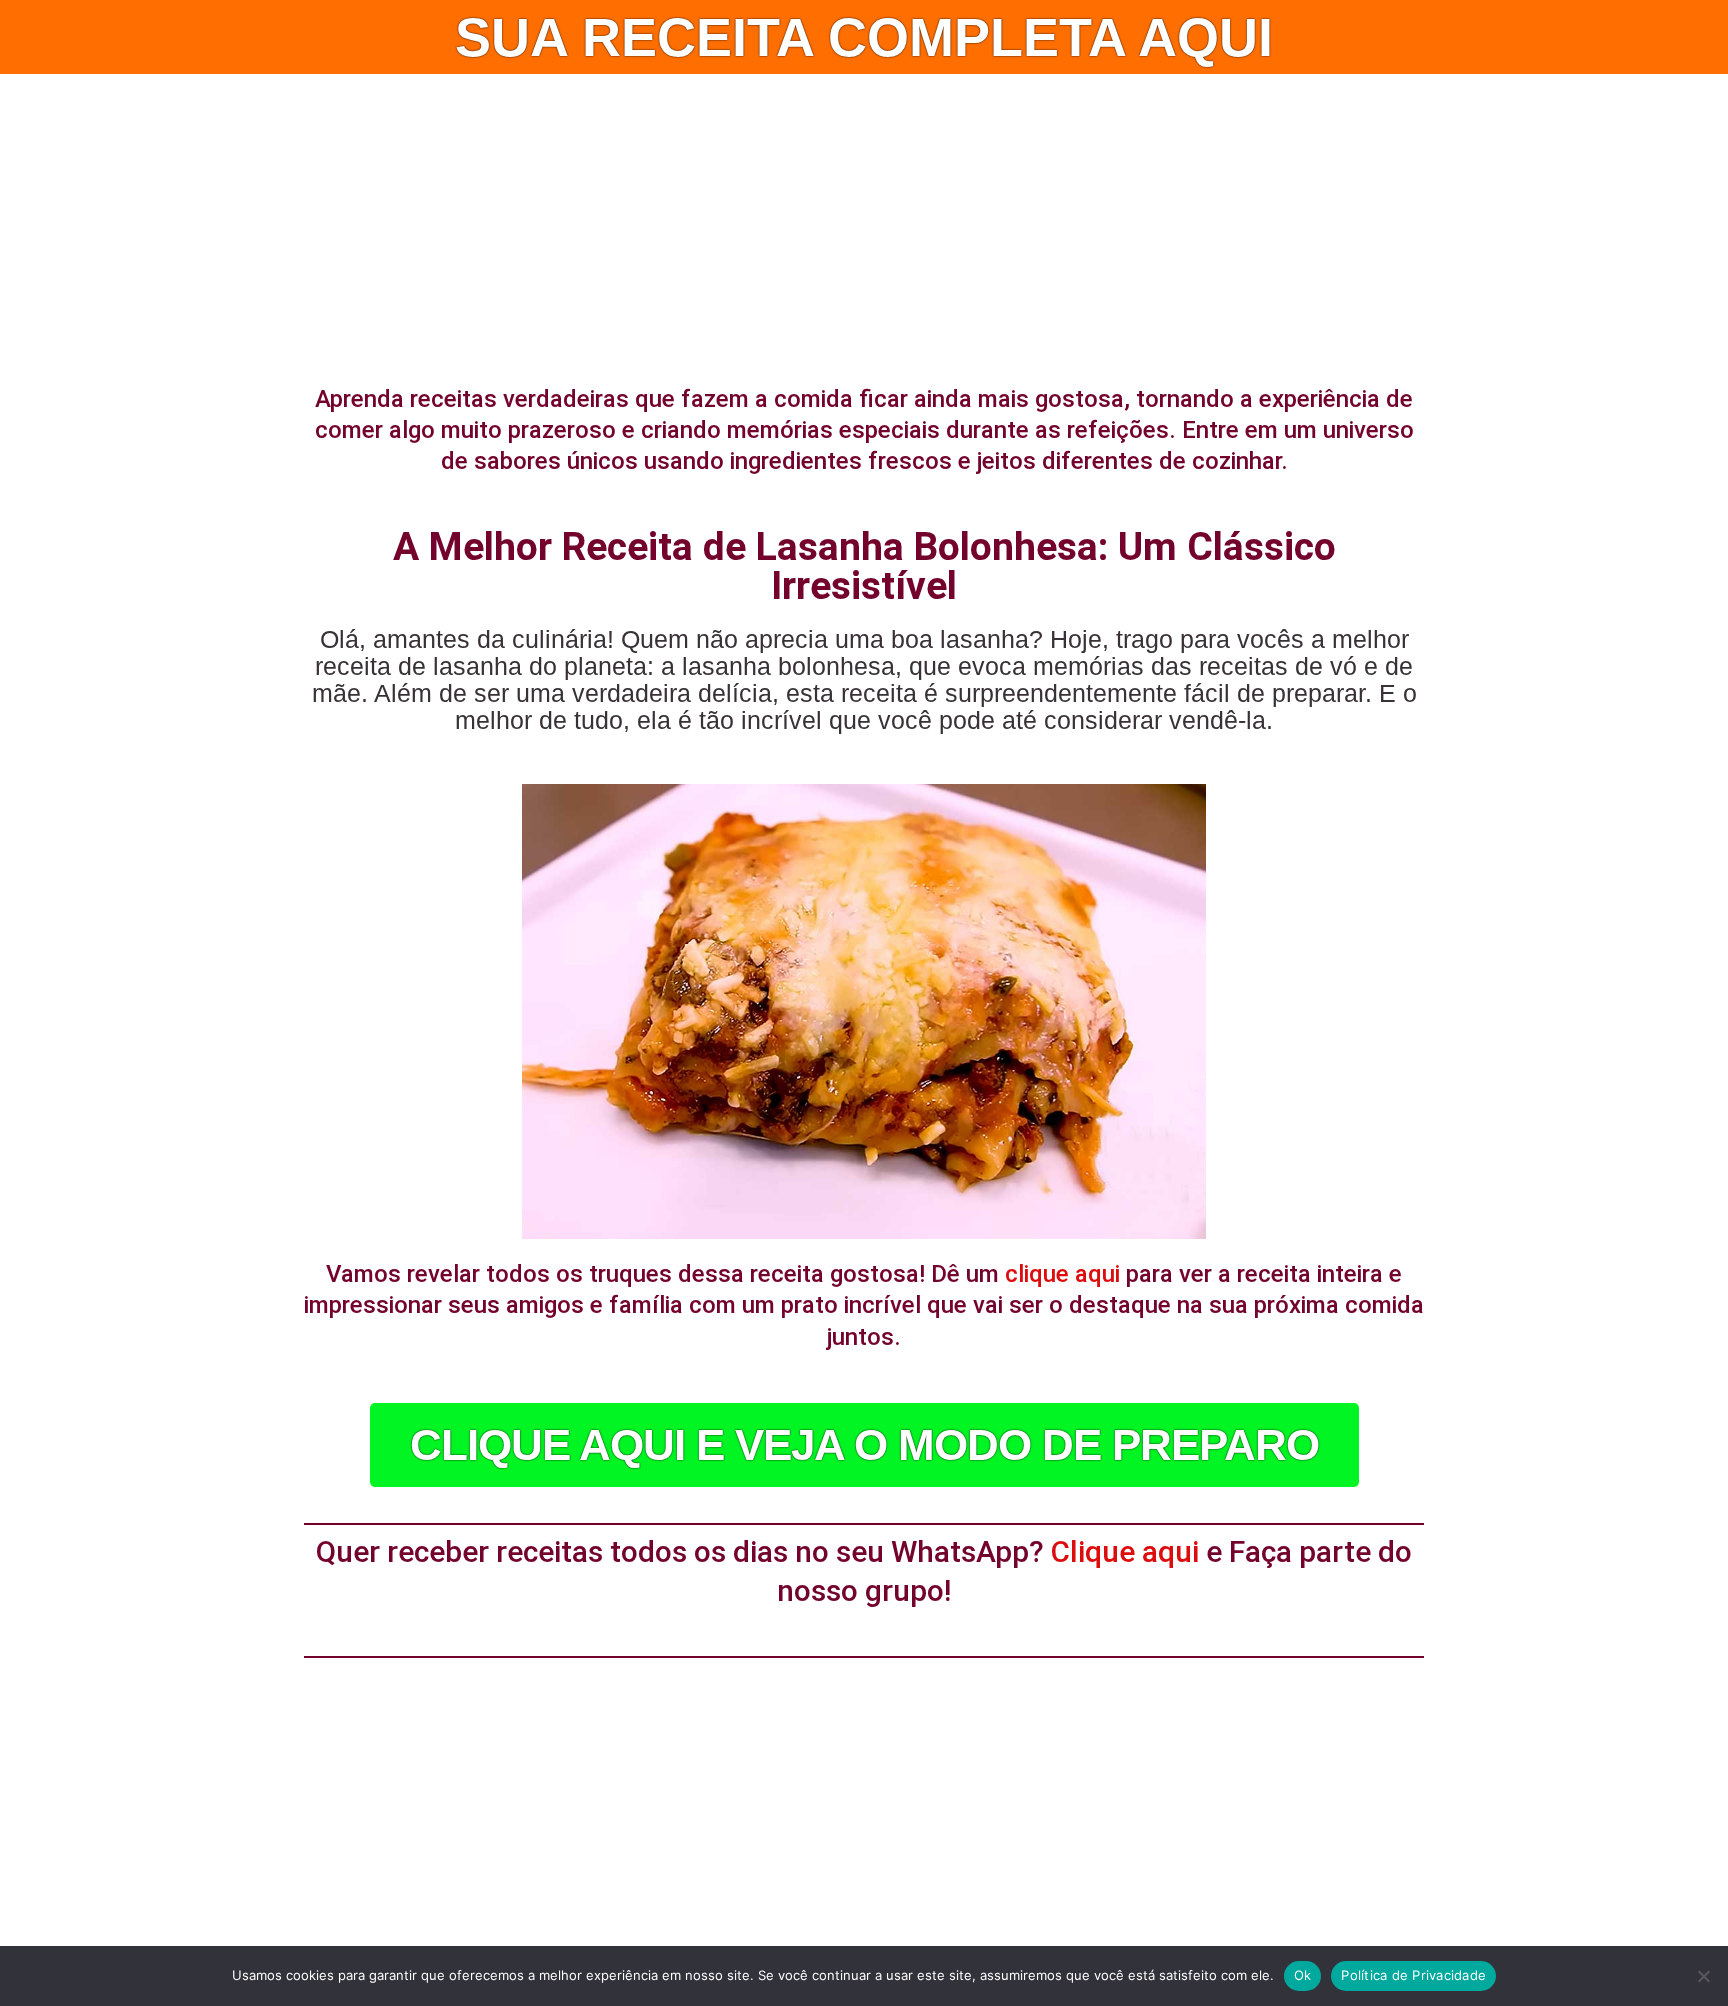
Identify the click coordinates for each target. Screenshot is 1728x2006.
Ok (1303, 1975)
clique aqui (1062, 1274)
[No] (1703, 1976)
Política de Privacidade (1413, 1975)
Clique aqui (1125, 1551)
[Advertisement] (864, 224)
